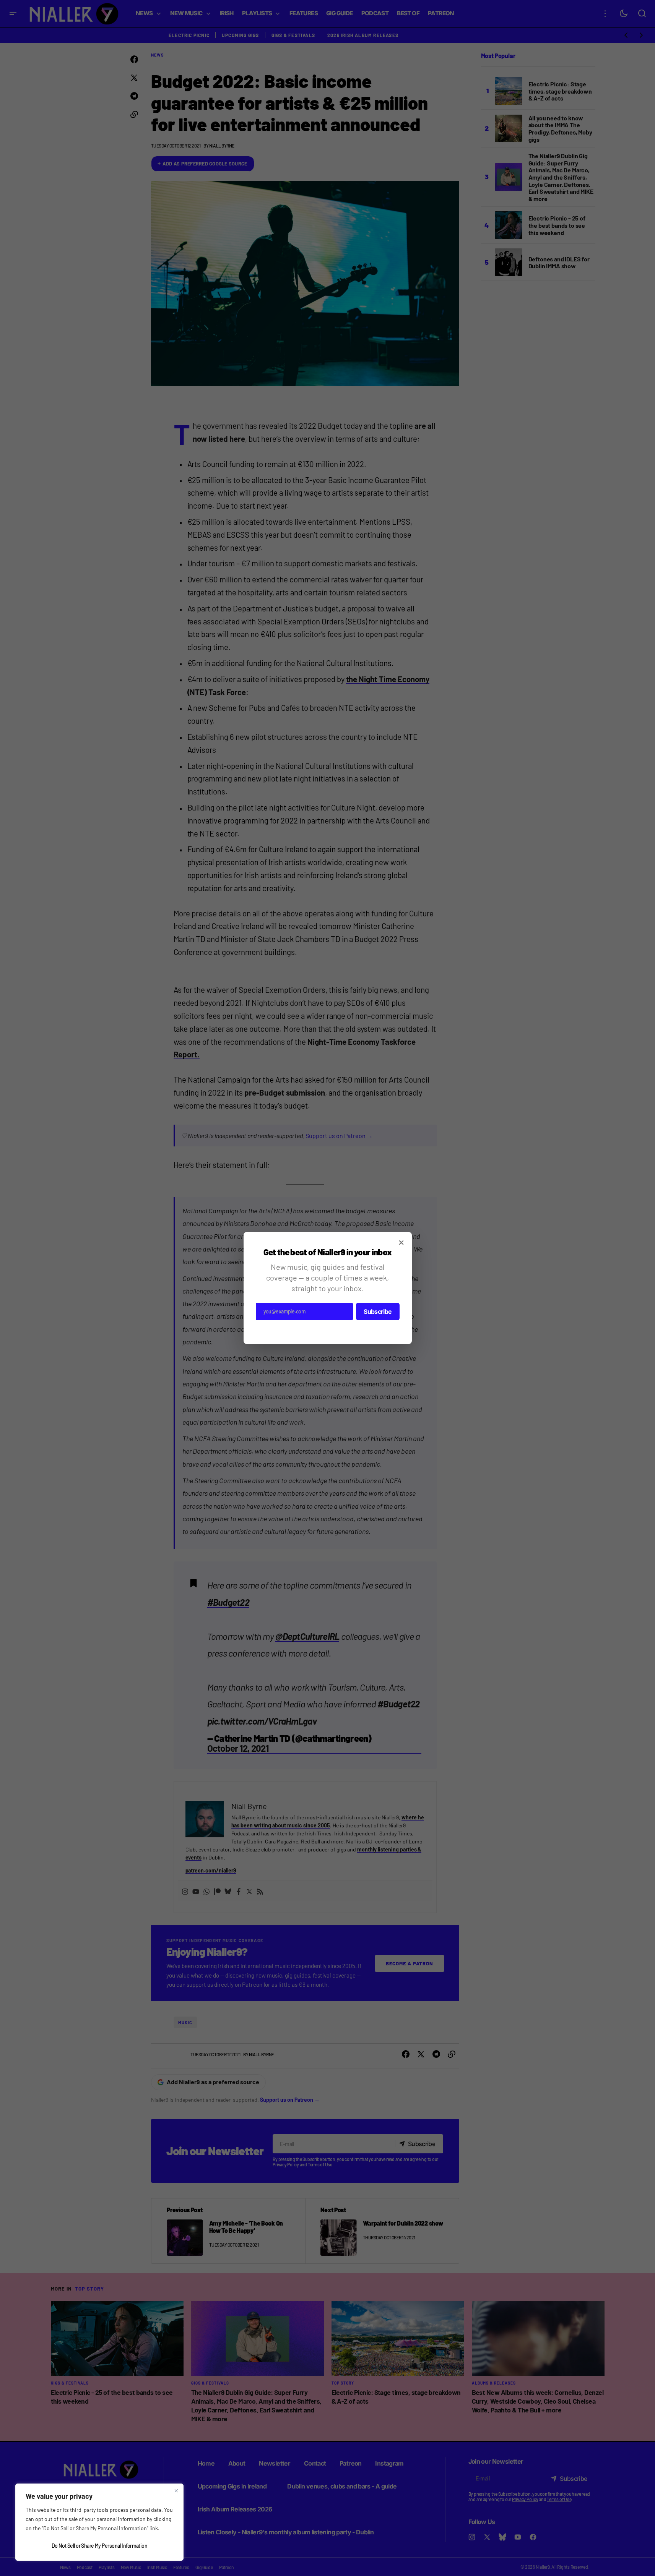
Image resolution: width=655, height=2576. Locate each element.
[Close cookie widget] (176, 2491)
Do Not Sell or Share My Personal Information (99, 2546)
